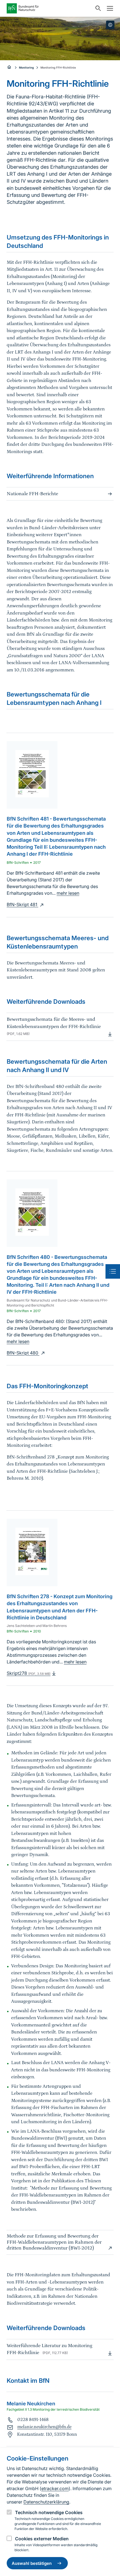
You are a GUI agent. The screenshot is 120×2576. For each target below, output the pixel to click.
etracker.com (55, 2488)
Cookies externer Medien (42, 2539)
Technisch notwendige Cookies (49, 2512)
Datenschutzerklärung (46, 2502)
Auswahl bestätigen (32, 2563)
